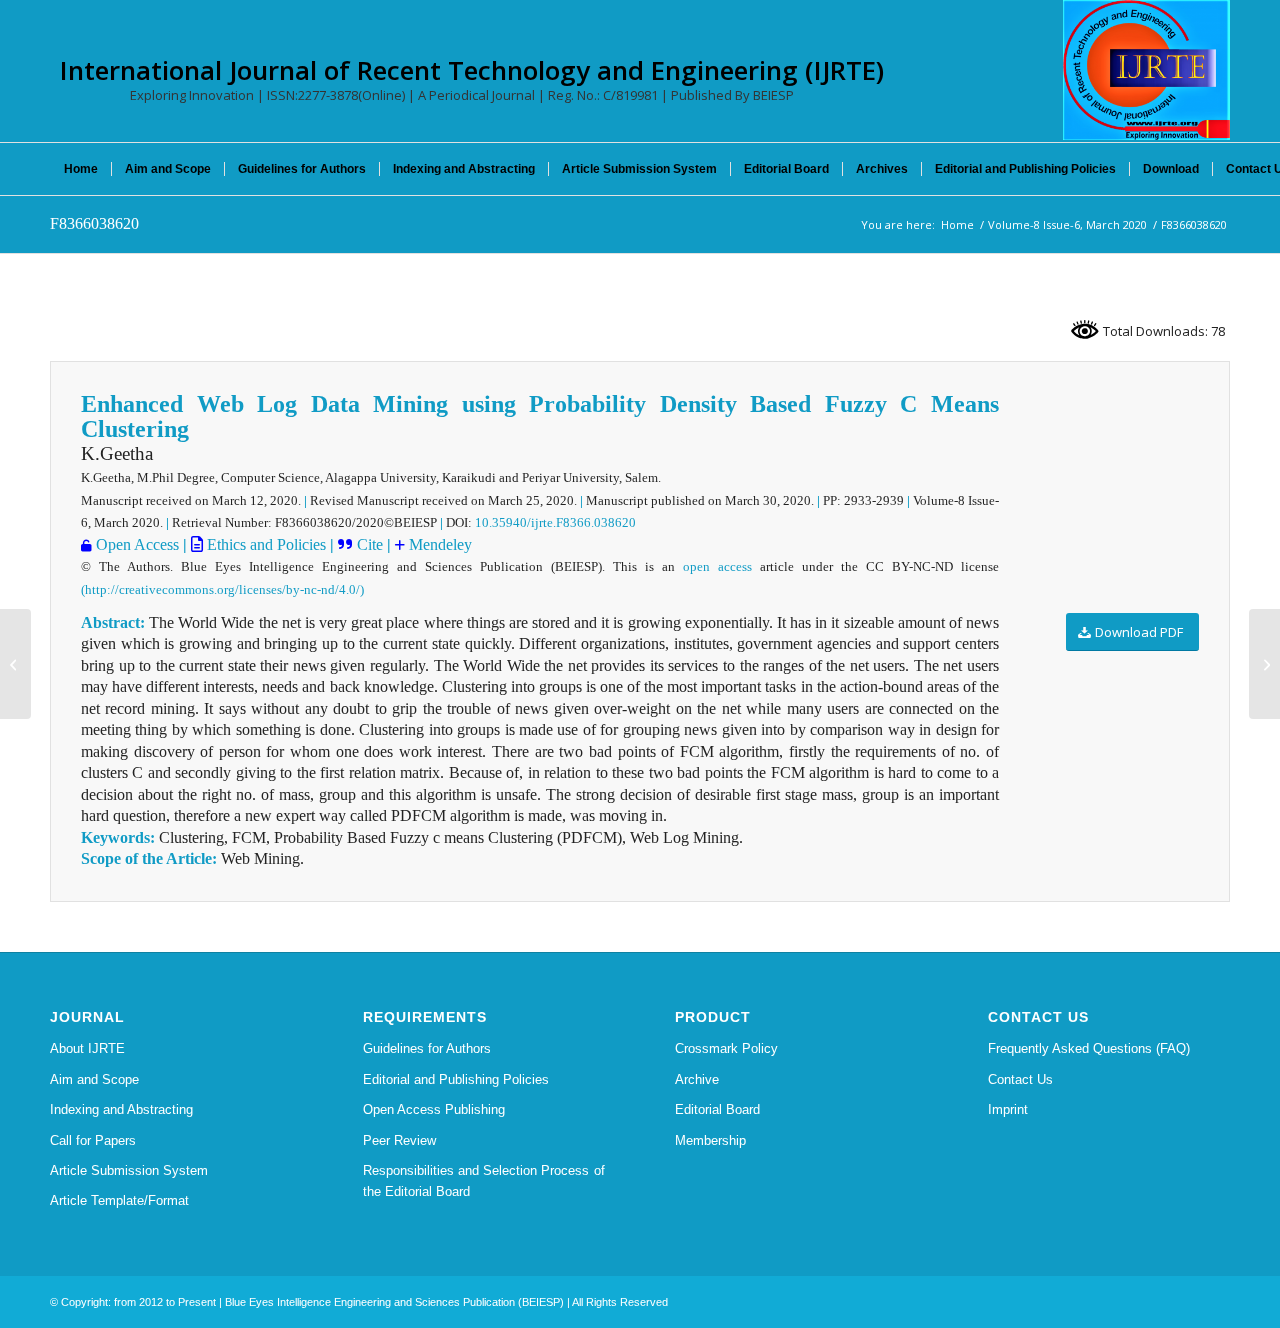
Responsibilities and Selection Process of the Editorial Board (484, 1181)
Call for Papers (93, 1140)
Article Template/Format (119, 1200)
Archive (697, 1079)
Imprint (1008, 1109)
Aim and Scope (94, 1079)
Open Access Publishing (434, 1109)
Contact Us (1020, 1079)
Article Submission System (129, 1170)
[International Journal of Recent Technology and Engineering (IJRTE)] (1146, 70)
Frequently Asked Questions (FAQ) (1089, 1048)
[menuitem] (81, 169)
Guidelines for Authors (427, 1048)
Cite (372, 544)
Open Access (137, 544)
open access (717, 566)
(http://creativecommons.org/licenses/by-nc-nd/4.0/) (222, 589)
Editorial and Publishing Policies (456, 1079)
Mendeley (438, 544)
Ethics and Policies (264, 544)
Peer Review (399, 1140)
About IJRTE (87, 1048)
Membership (710, 1140)
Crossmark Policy (726, 1048)
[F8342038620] (15, 664)
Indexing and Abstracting (121, 1109)
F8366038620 (94, 223)
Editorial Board (717, 1109)
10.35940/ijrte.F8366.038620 (555, 522)
